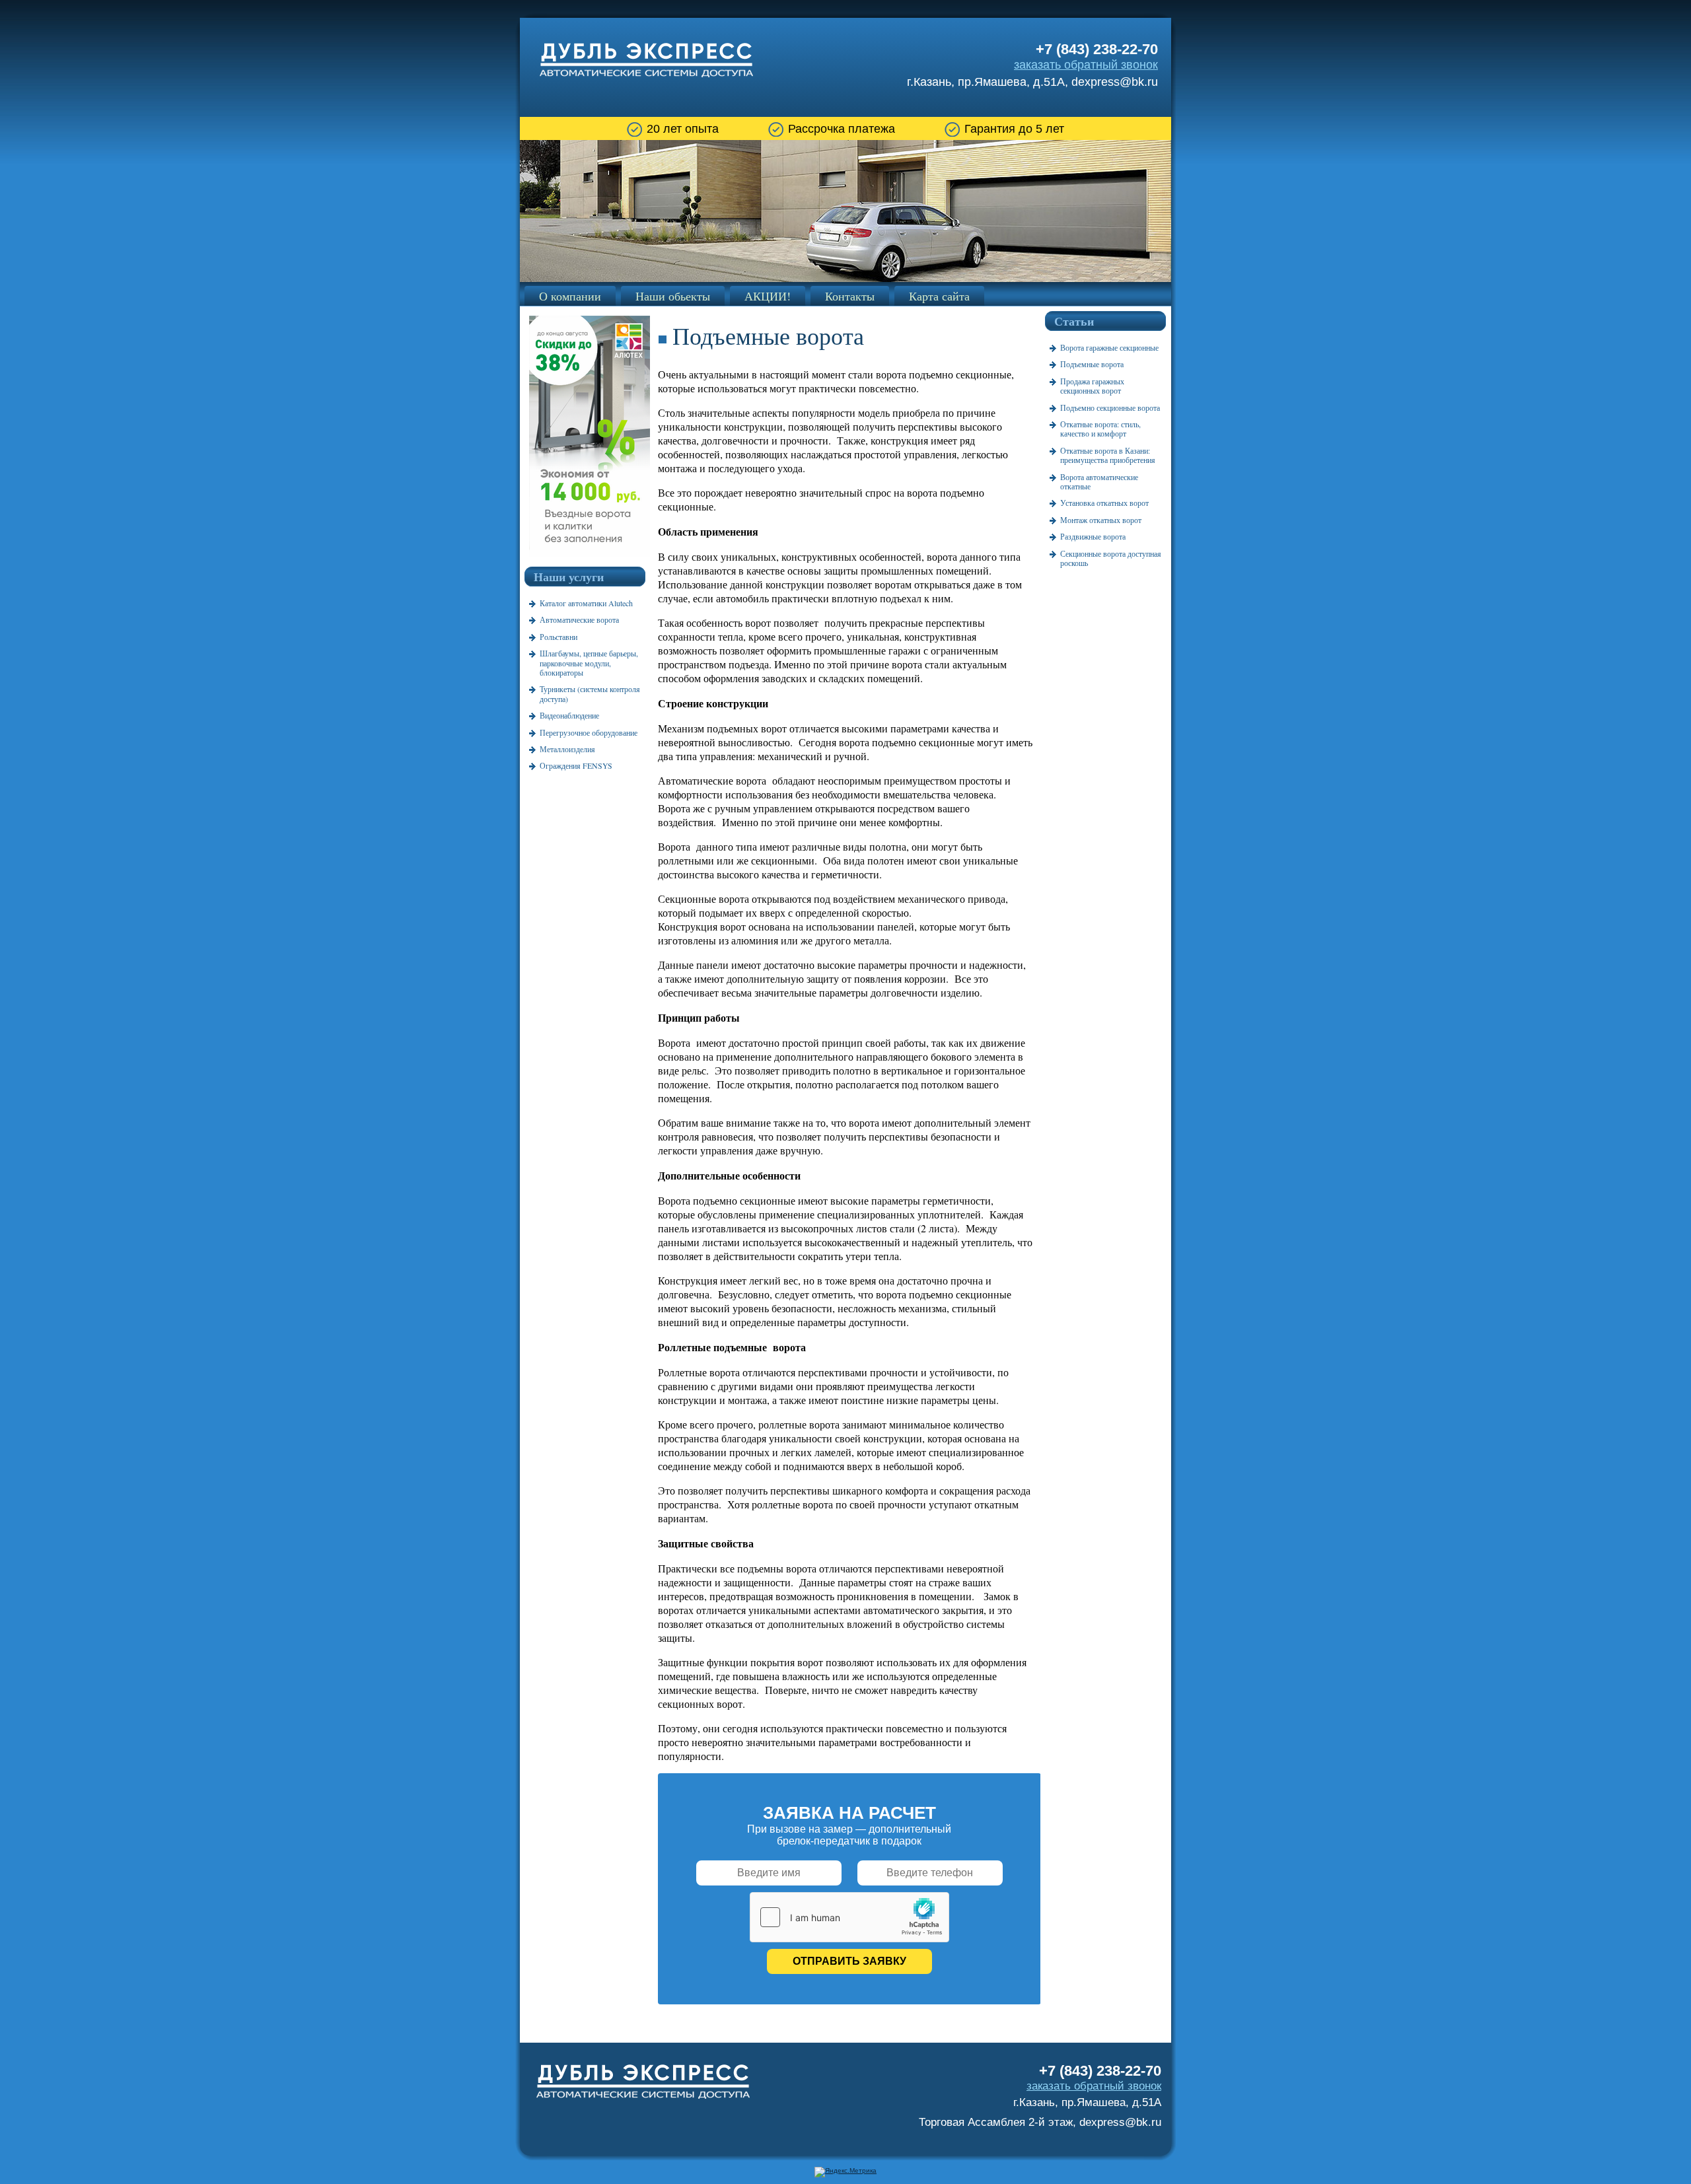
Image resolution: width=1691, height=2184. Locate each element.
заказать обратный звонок (1086, 65)
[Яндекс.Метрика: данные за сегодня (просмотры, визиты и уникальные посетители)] (845, 2172)
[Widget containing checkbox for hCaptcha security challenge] (849, 1917)
